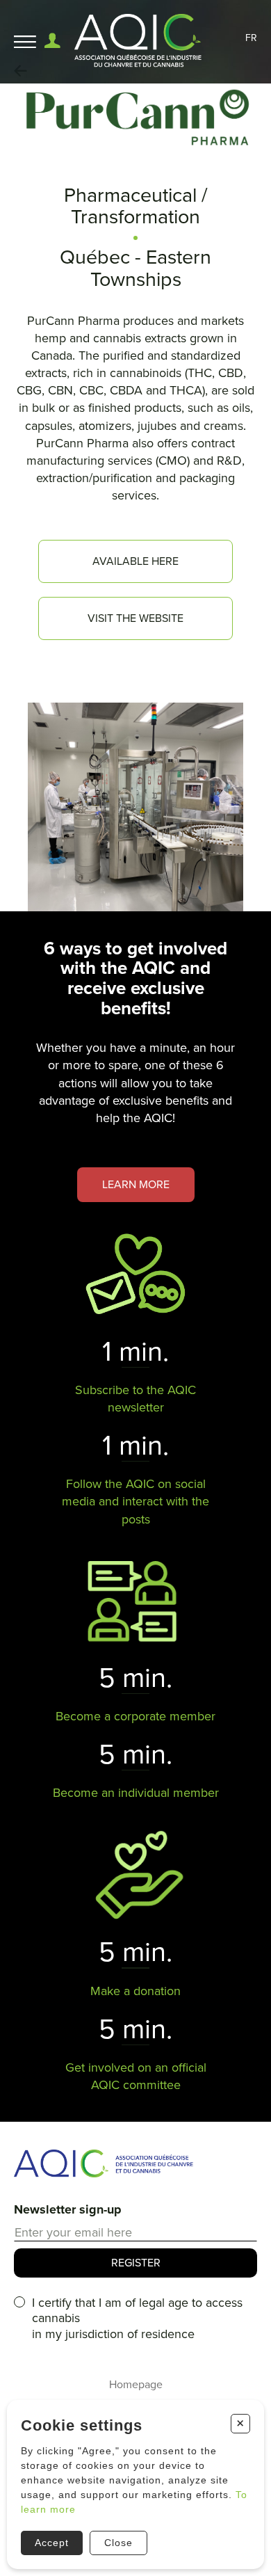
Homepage (136, 2385)
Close (118, 2543)
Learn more (136, 1185)
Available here (135, 561)
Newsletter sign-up (68, 2209)
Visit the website (135, 618)
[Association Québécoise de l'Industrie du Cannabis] (139, 42)
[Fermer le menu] (25, 42)
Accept (52, 2543)
